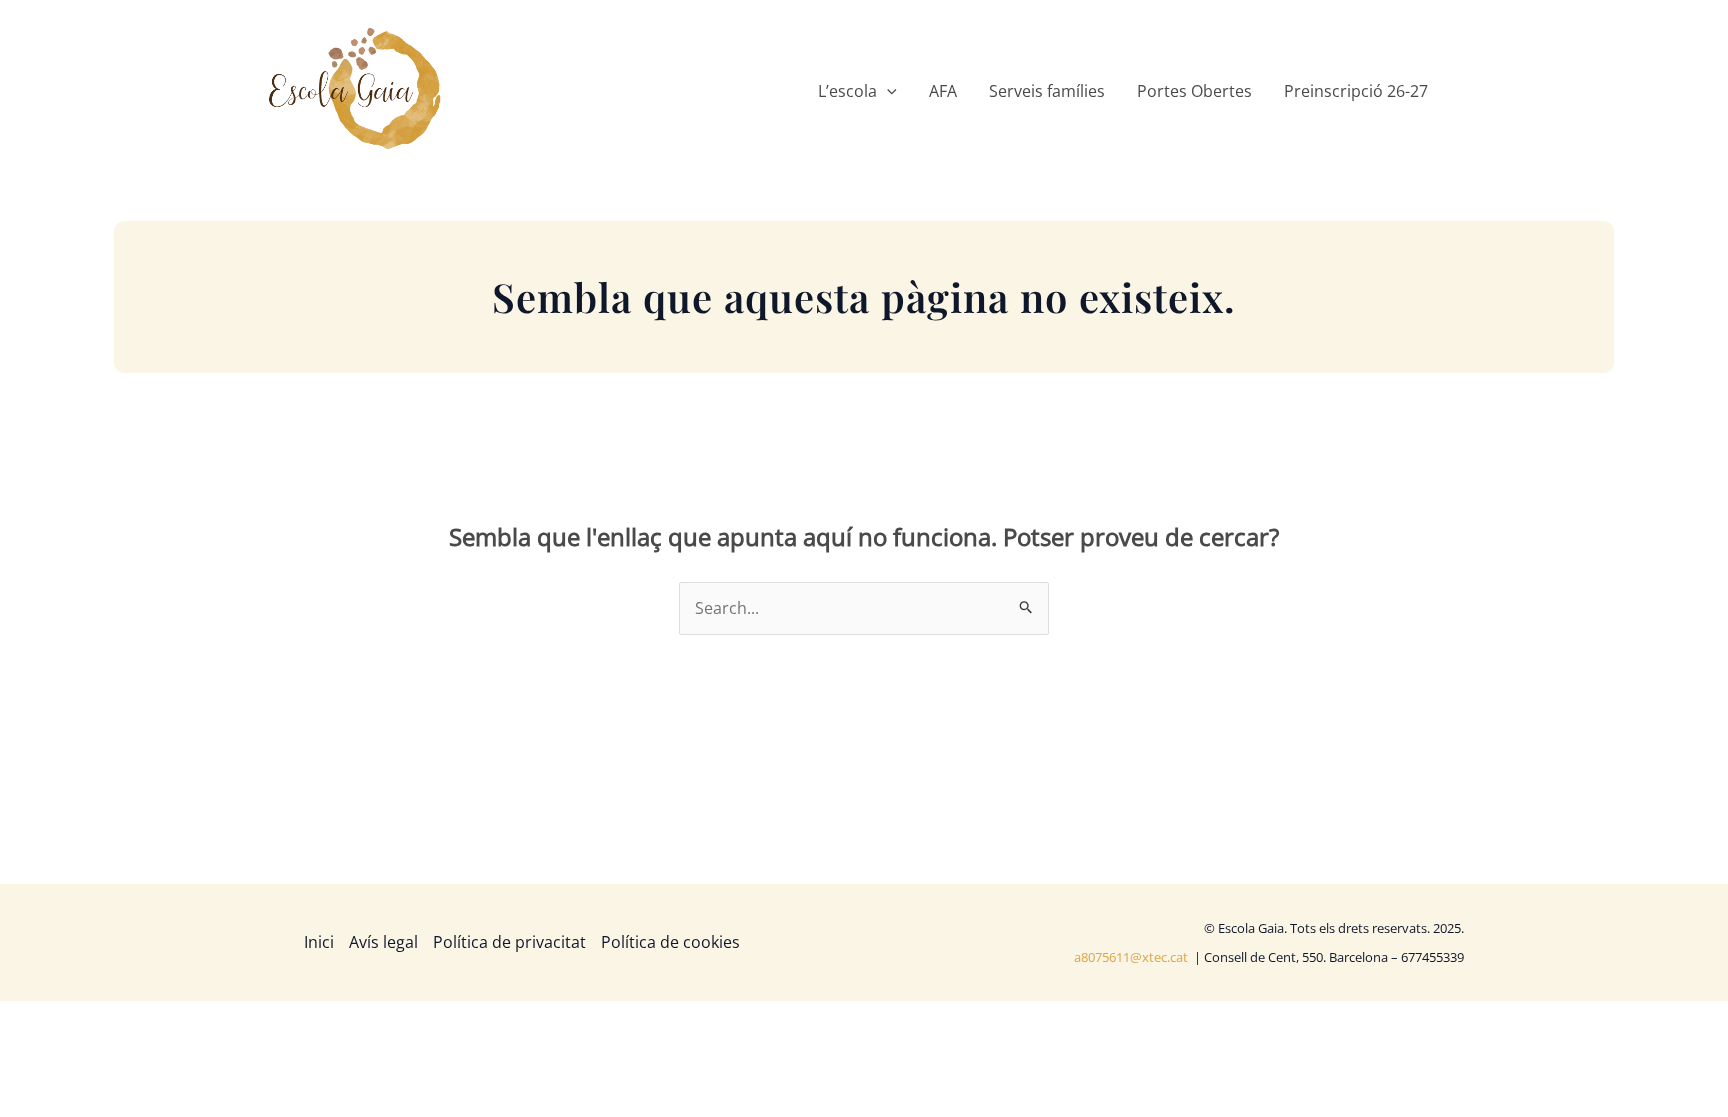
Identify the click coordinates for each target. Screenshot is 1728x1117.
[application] (887, 91)
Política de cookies (670, 942)
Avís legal (383, 942)
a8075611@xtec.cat (1132, 957)
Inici (319, 942)
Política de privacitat (509, 942)
